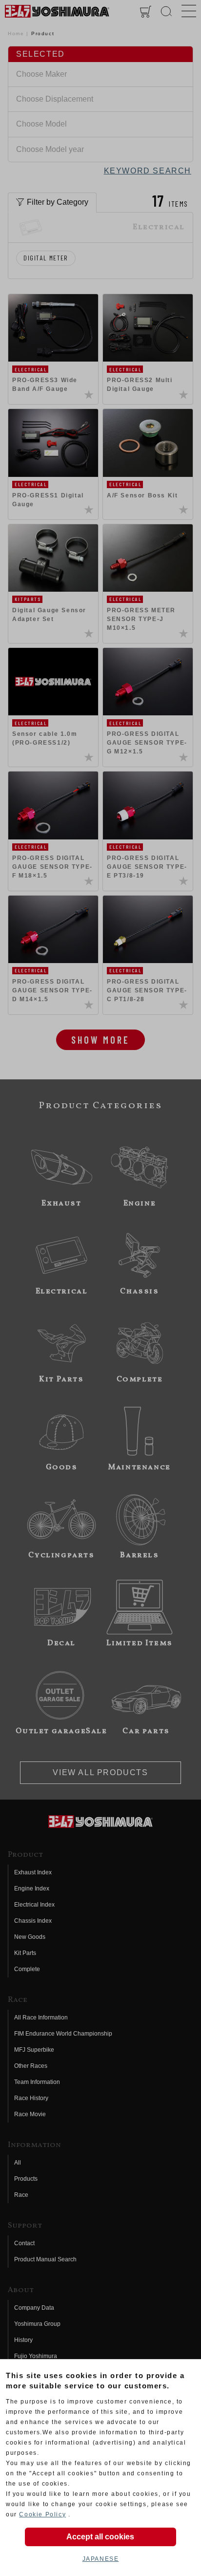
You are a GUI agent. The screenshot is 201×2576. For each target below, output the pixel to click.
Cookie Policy (42, 2514)
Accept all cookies (100, 2537)
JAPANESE (101, 2559)
